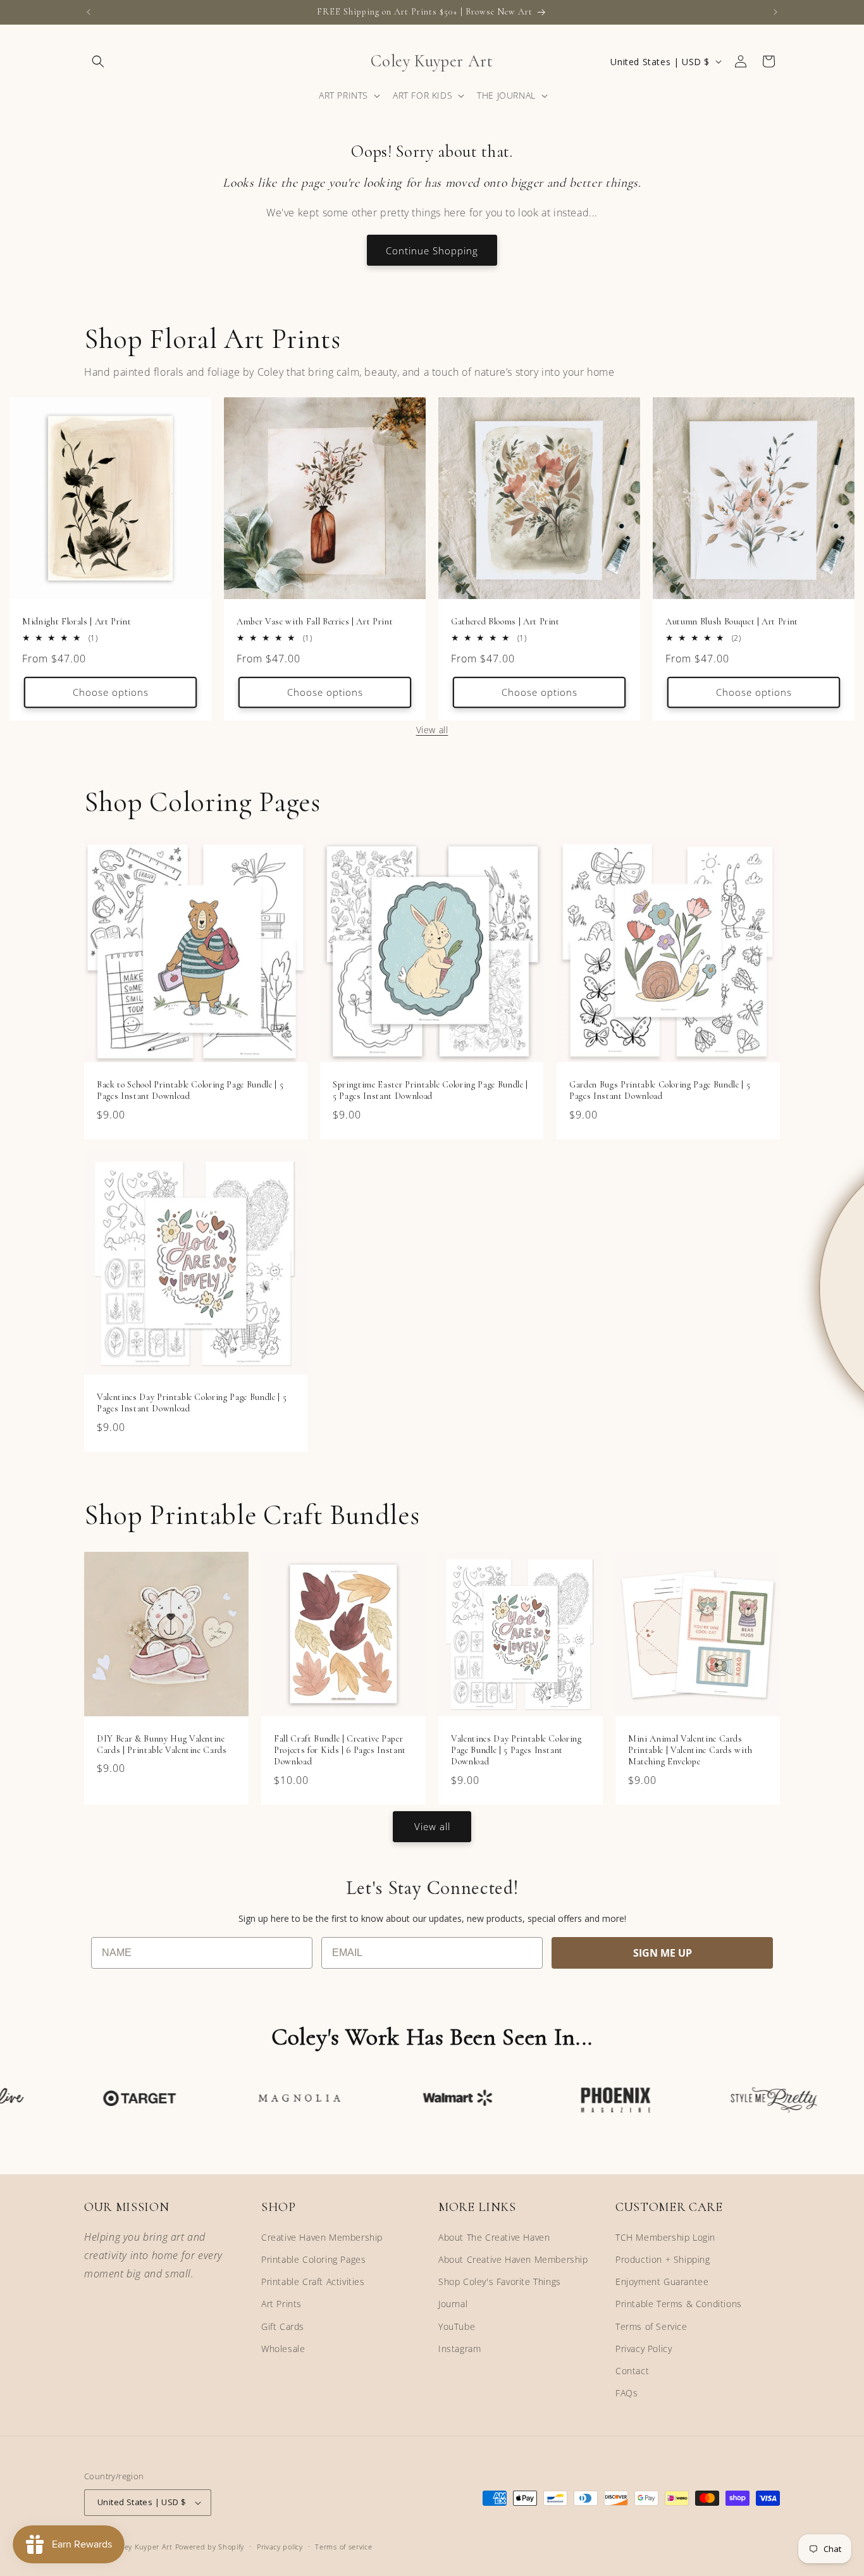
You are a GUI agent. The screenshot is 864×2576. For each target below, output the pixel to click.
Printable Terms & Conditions (679, 2304)
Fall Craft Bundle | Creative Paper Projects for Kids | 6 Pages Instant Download (340, 1750)
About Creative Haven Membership (513, 2259)
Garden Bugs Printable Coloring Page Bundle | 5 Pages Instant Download (660, 1090)
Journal (453, 2304)
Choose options (111, 693)
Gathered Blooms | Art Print (505, 622)
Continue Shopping (432, 251)
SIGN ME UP (663, 1953)
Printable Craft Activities (313, 2282)
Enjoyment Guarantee (662, 2282)
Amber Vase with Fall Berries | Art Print (315, 622)
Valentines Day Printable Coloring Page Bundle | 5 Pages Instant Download (192, 1403)
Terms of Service (651, 2326)
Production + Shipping (663, 2259)
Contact (632, 2371)
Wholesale (283, 2349)
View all (432, 730)
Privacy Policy (644, 2349)
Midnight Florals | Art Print (77, 622)
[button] (98, 61)
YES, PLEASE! (709, 1323)
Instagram (460, 2349)
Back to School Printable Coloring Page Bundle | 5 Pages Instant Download (190, 1090)
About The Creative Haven (494, 2237)
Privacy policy (280, 2547)
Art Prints (281, 2304)
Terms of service (343, 2547)
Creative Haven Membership (322, 2237)
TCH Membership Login (665, 2237)
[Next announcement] (775, 12)
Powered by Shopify (210, 2547)
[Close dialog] (834, 1163)
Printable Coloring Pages (313, 2259)
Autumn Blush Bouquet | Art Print (732, 622)
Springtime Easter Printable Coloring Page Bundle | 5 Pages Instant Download (430, 1090)
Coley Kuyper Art (143, 2547)
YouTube (457, 2326)
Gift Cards (283, 2326)
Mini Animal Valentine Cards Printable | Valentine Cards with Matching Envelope (690, 1750)
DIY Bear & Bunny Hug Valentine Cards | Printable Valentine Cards (162, 1744)
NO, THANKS (709, 1363)
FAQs (626, 2393)
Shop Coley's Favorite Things (500, 2282)
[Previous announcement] (89, 12)
